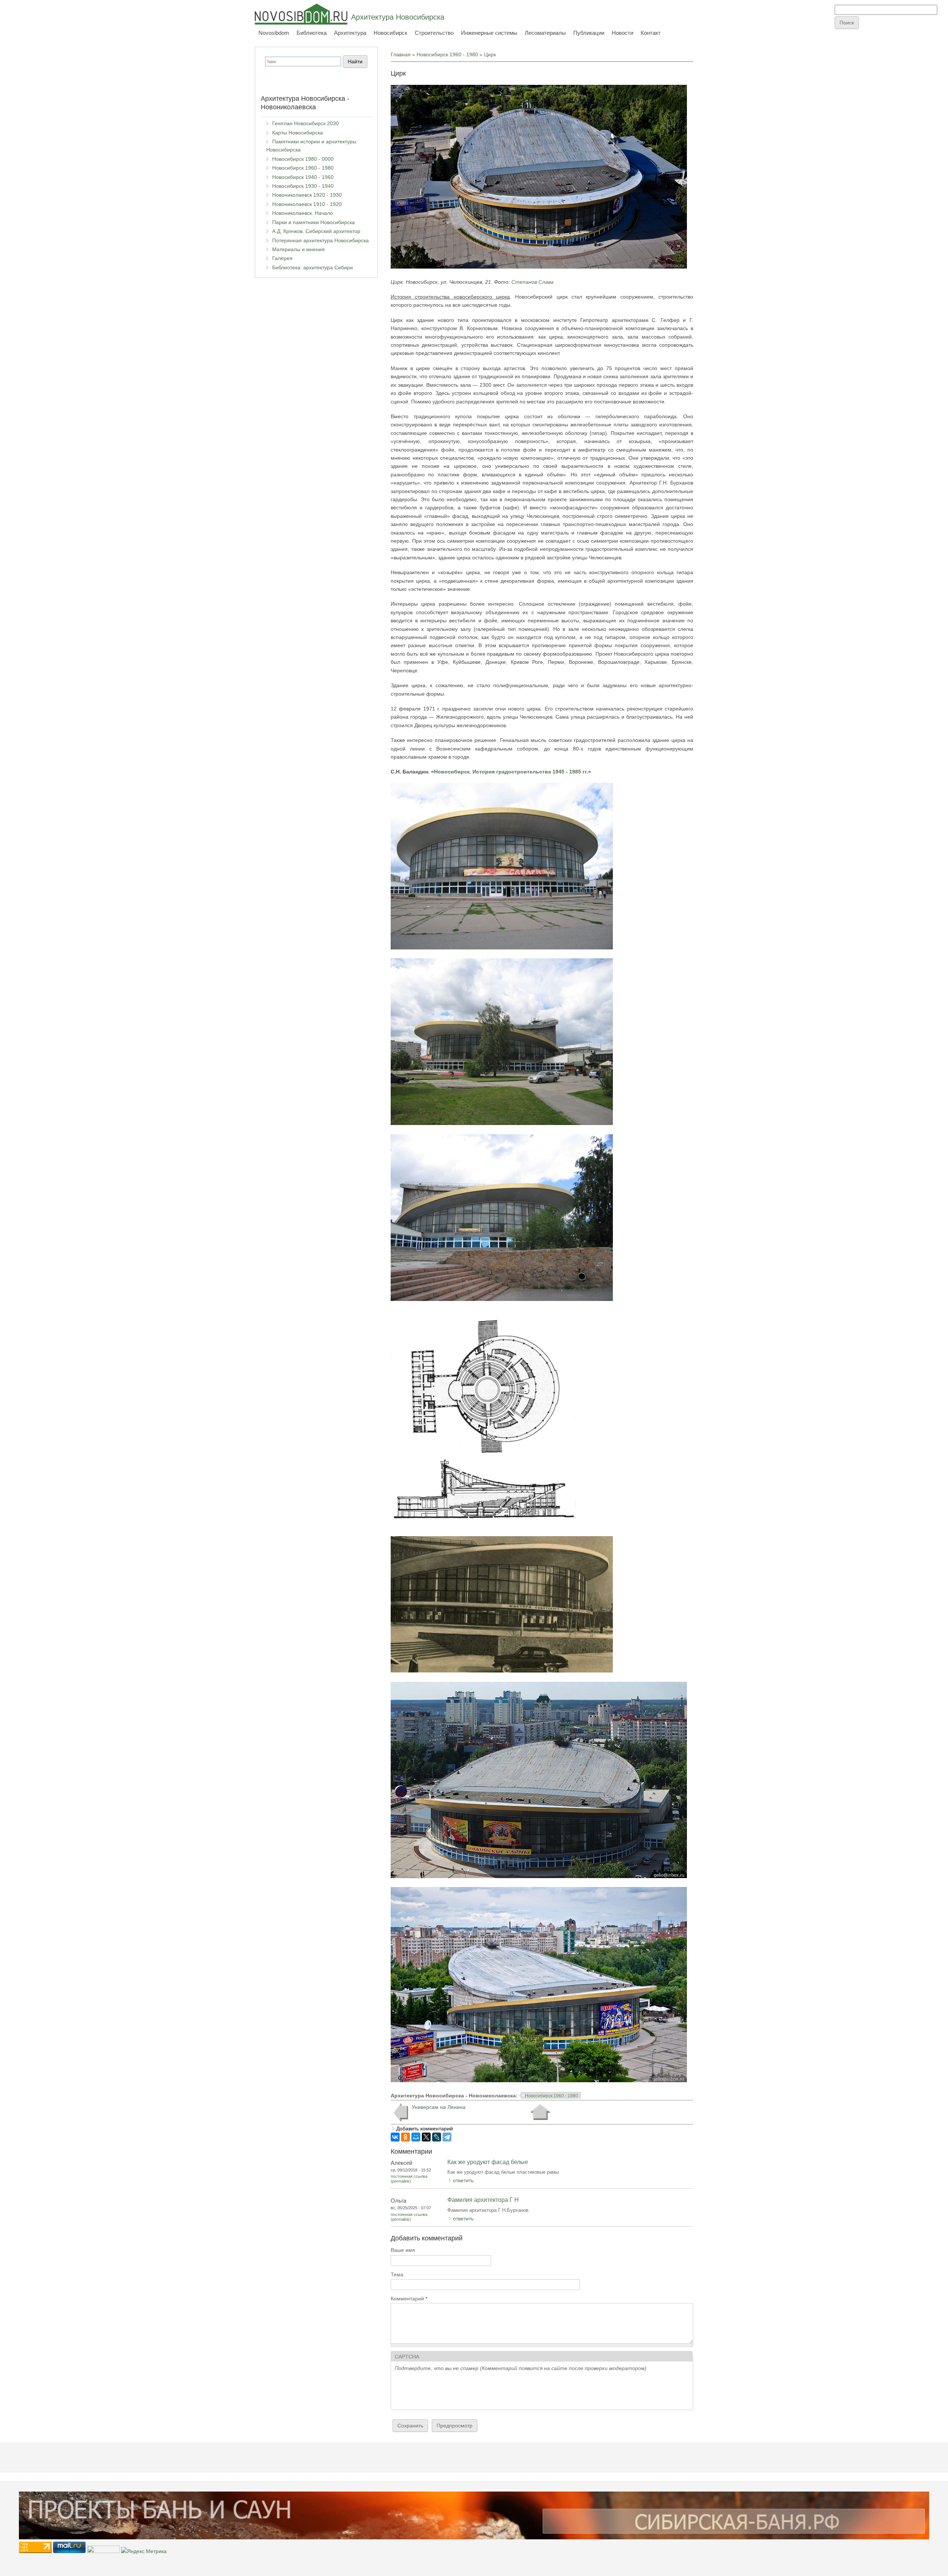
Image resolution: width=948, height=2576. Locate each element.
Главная (401, 54)
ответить (463, 2180)
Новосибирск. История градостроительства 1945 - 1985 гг (510, 772)
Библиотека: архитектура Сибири (313, 267)
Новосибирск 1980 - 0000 (303, 159)
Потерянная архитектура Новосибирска (321, 240)
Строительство (434, 33)
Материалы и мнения (298, 249)
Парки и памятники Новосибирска (313, 222)
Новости (622, 33)
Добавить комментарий (425, 2129)
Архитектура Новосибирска (398, 17)
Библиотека (312, 33)
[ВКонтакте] (395, 2137)
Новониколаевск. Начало (303, 213)
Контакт (651, 33)
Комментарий (409, 2299)
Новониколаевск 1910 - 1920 (307, 204)
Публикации (589, 33)
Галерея (282, 258)
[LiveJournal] (437, 2137)
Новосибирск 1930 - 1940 (303, 186)
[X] (426, 2137)
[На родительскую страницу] (540, 2112)
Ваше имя (403, 2250)
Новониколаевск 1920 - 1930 (307, 195)
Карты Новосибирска (298, 133)
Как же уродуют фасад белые (488, 2162)
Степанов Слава (533, 282)
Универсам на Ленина (439, 2107)
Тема (397, 2274)
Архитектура (350, 33)
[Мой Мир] (416, 2137)
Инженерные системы (489, 33)
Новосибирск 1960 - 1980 (447, 54)
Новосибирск (390, 33)
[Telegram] (447, 2137)
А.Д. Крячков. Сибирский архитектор (316, 231)
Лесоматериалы (545, 33)
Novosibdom (274, 33)
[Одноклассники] (405, 2137)
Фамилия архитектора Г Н (483, 2200)
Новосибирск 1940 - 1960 (303, 177)
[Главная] (301, 14)
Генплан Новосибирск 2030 (306, 123)
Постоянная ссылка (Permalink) (409, 2179)
